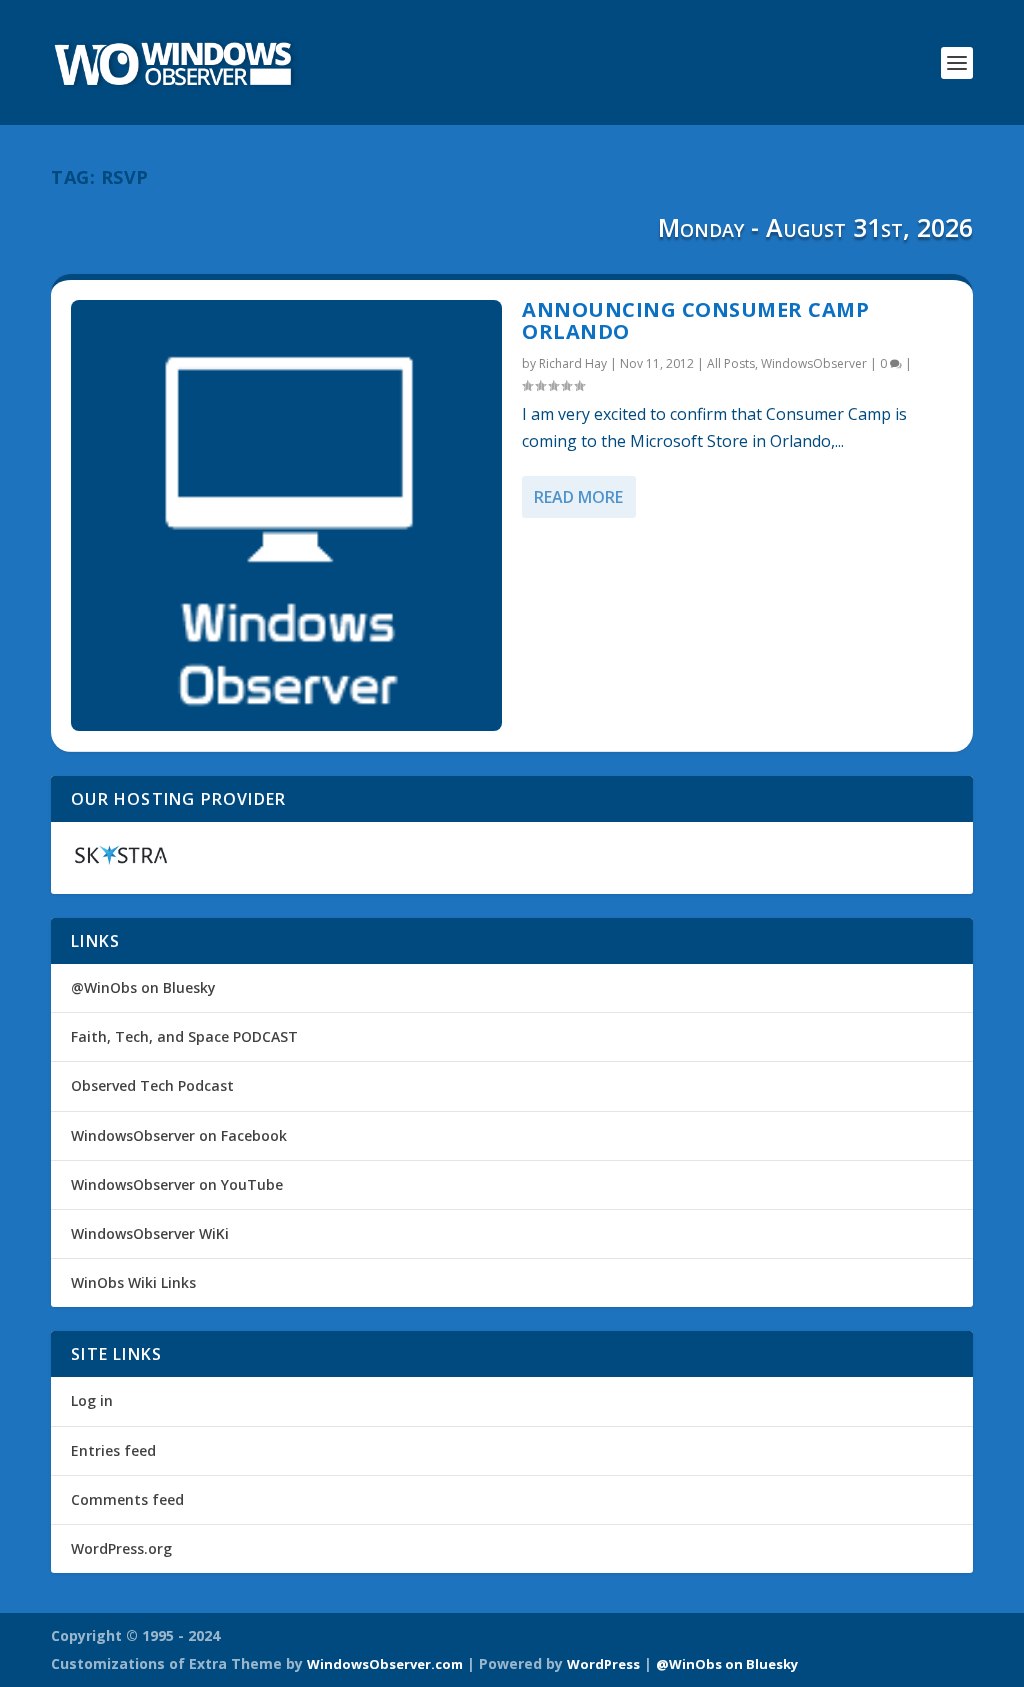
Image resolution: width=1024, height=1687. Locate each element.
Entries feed (113, 1450)
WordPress (603, 1664)
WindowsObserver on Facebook (179, 1135)
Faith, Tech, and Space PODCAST (184, 1036)
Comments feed (127, 1499)
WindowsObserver (814, 363)
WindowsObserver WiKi (150, 1233)
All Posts (731, 363)
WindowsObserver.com (385, 1664)
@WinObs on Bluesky (143, 987)
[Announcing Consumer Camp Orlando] (286, 515)
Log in (92, 1400)
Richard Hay (573, 363)
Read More (578, 497)
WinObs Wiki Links (133, 1282)
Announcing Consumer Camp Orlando (695, 320)
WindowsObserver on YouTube (177, 1184)
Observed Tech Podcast (152, 1085)
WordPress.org (121, 1548)
